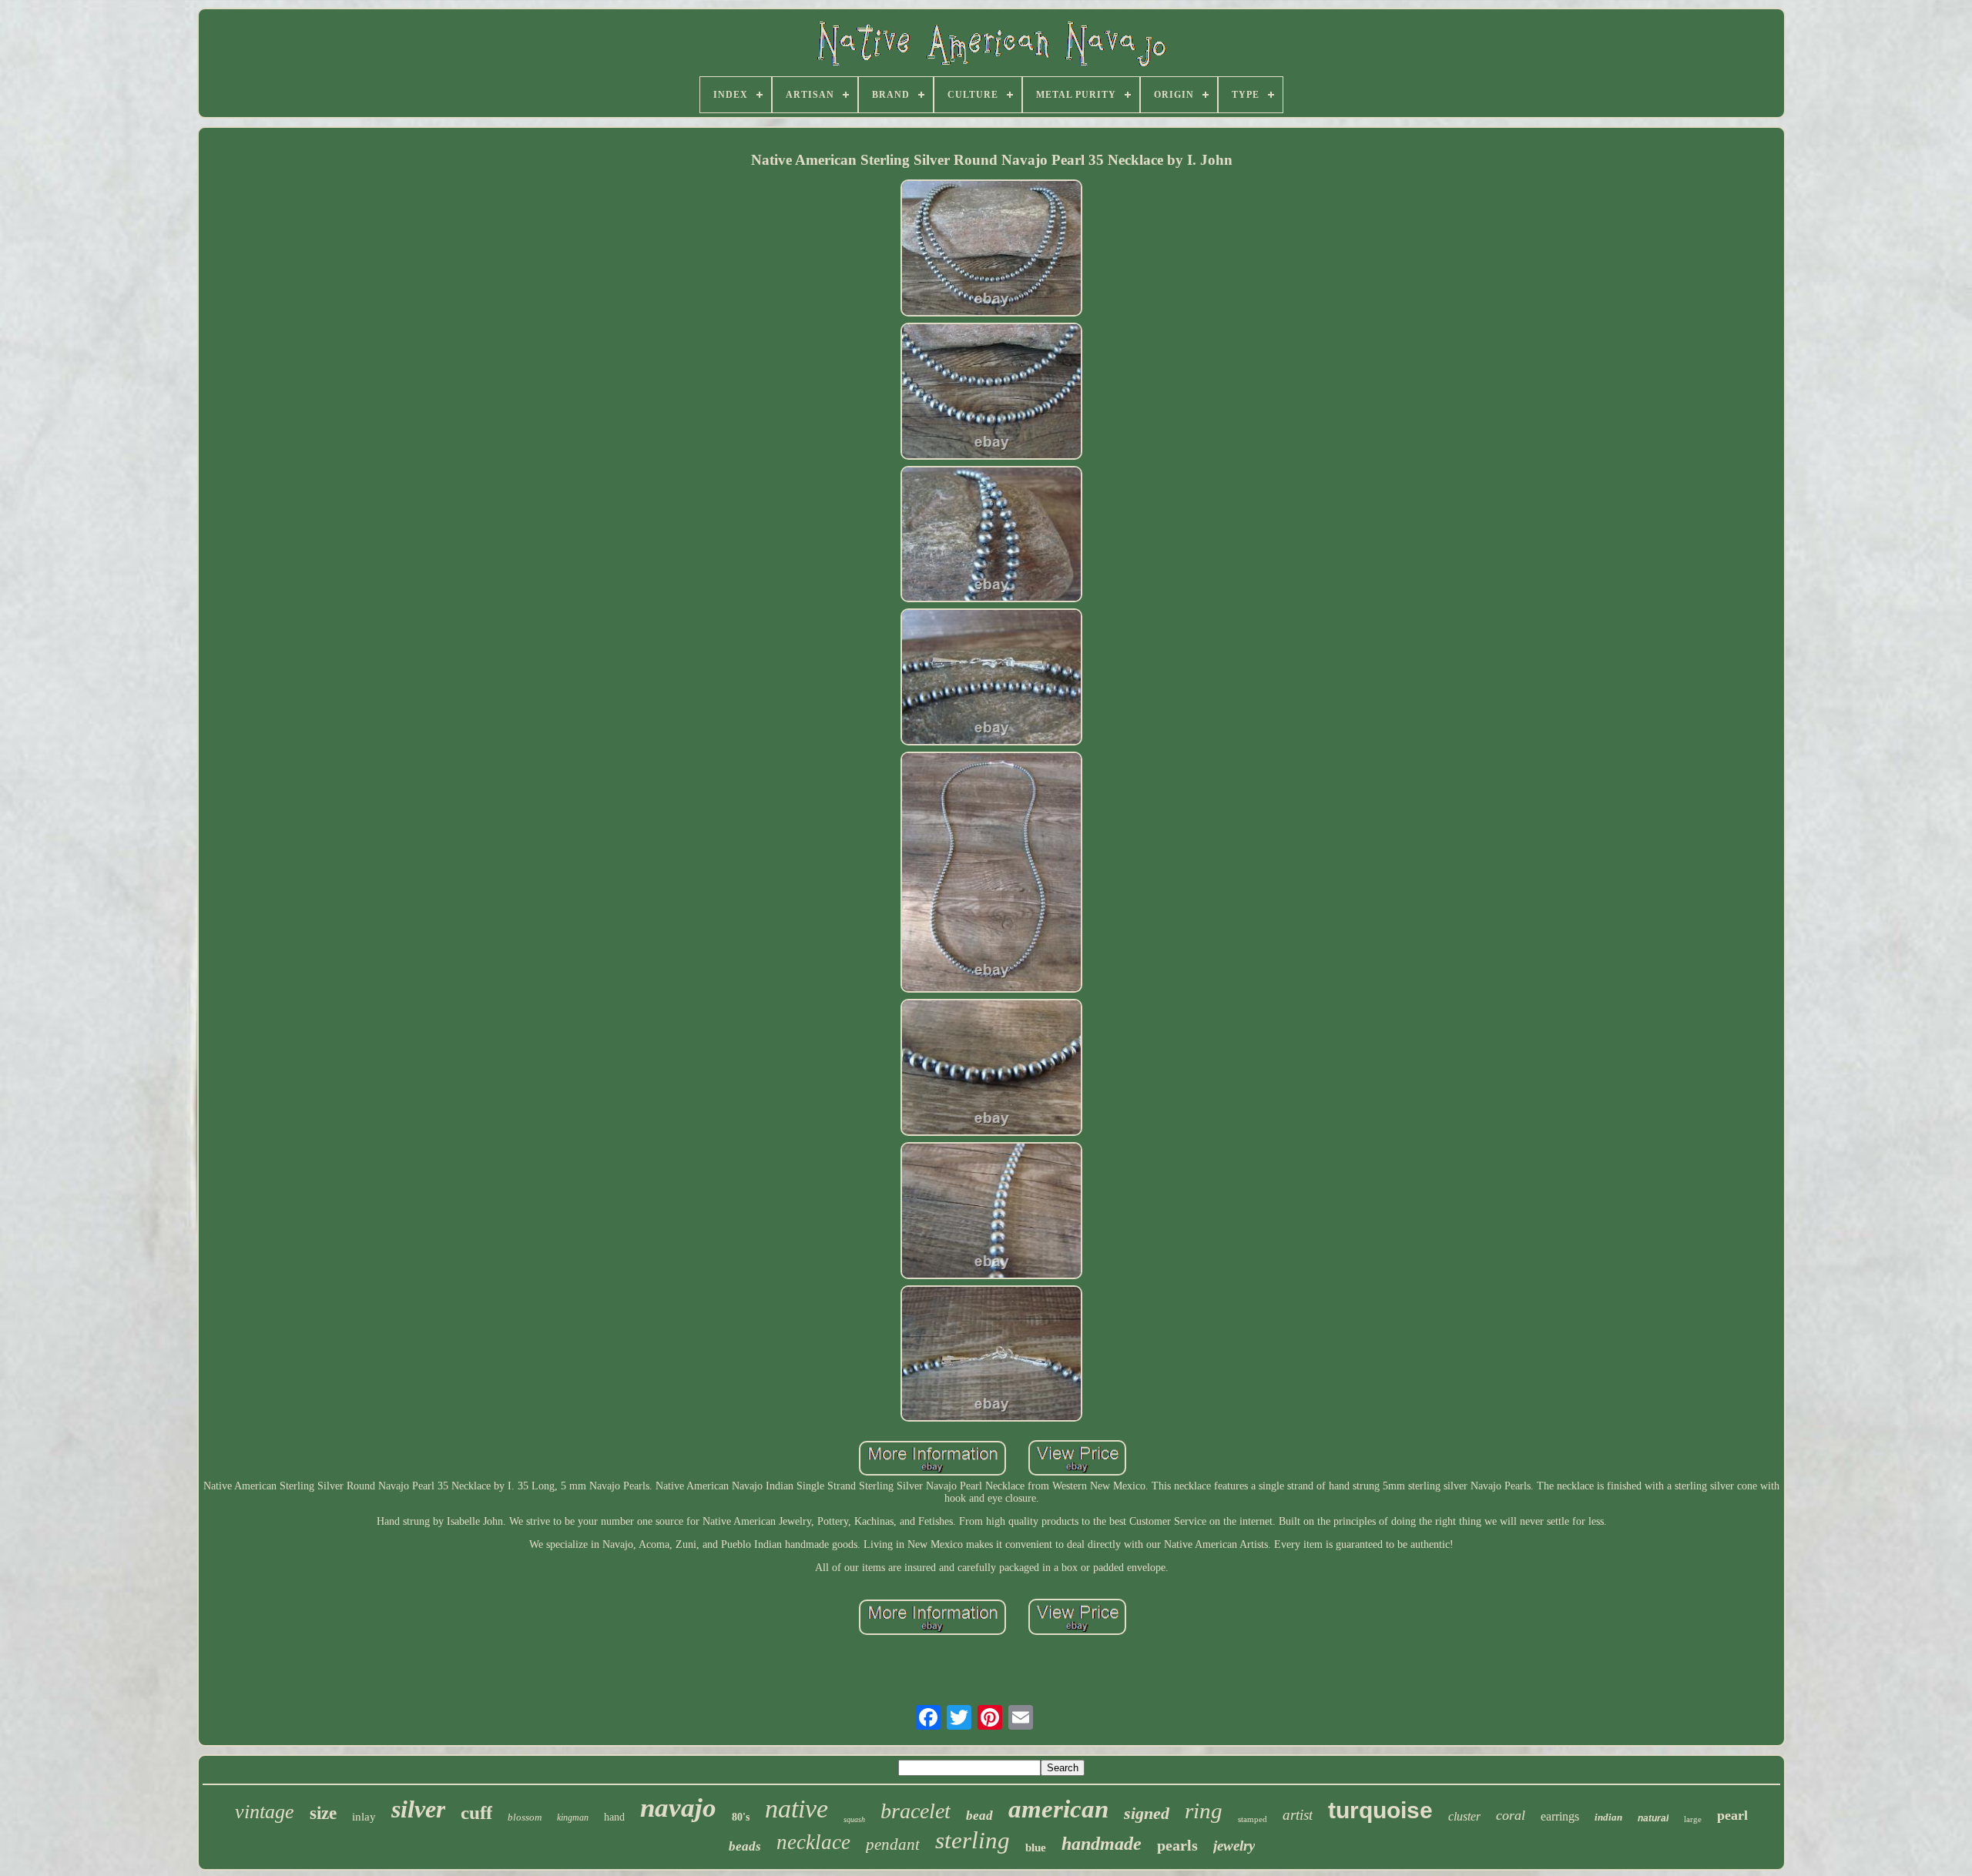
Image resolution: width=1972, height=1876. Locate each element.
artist (1298, 1815)
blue (1036, 1848)
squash (854, 1819)
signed (1147, 1813)
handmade (1102, 1844)
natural (1653, 1818)
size (323, 1813)
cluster (1464, 1816)
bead (979, 1816)
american (1058, 1809)
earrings (1560, 1816)
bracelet (916, 1811)
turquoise (1380, 1810)
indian (1608, 1817)
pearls (1177, 1845)
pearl (1732, 1815)
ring (1204, 1811)
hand (614, 1817)
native (797, 1809)
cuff (476, 1812)
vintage (265, 1812)
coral (1511, 1815)
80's (741, 1817)
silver (418, 1809)
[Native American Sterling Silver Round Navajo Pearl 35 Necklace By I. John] (991, 250)
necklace (813, 1842)
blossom (525, 1817)
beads (745, 1846)
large (1693, 1819)
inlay (364, 1817)
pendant (893, 1844)
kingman (573, 1817)
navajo (678, 1808)
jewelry (1234, 1846)
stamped (1253, 1819)
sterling (973, 1840)
